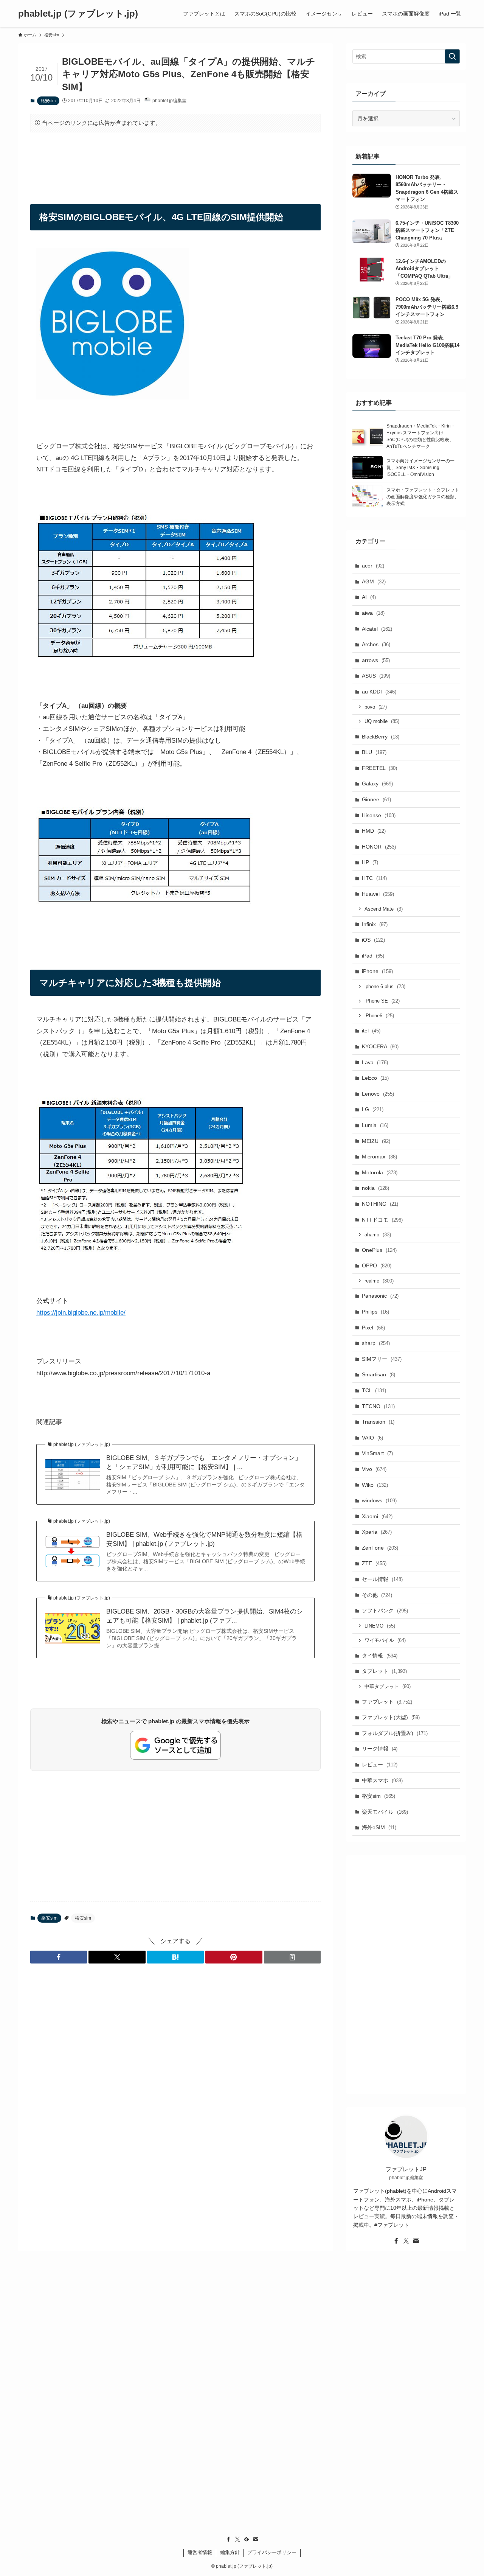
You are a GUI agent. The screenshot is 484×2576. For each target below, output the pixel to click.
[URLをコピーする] (292, 1957)
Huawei (378, 894)
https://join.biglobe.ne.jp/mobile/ (81, 1313)
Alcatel (377, 629)
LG (373, 1109)
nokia (375, 1188)
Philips (375, 1312)
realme (379, 1281)
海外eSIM (379, 1827)
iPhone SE (382, 1001)
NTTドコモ (382, 1220)
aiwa (373, 613)
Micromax (379, 1157)
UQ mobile (382, 721)
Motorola (380, 1172)
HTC (374, 878)
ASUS (376, 676)
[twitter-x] (406, 2241)
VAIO (372, 1438)
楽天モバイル (385, 1812)
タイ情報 (380, 1656)
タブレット (384, 1671)
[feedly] (247, 2539)
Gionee (376, 799)
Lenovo (378, 1094)
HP (370, 862)
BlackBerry (381, 737)
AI (369, 597)
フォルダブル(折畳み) (395, 1733)
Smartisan (379, 1374)
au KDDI (379, 692)
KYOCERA (380, 1046)
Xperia (377, 1532)
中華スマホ (382, 1780)
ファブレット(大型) (391, 1717)
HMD (374, 831)
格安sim (48, 101)
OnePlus (379, 1250)
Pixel (373, 1328)
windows (379, 1500)
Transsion (378, 1422)
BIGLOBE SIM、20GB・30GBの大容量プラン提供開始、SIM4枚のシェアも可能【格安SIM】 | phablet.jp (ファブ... (205, 1616)
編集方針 (230, 2552)
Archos (376, 644)
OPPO (377, 1265)
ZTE (374, 1563)
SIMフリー (382, 1359)
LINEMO (380, 1626)
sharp (376, 1343)
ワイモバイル (385, 1640)
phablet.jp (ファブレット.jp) (78, 14)
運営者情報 (200, 2552)
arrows (376, 660)
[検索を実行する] (452, 56)
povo (376, 707)
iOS (373, 940)
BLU (374, 752)
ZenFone (380, 1548)
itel (371, 1031)
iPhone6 (379, 1016)
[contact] (416, 2241)
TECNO (378, 1406)
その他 (377, 1595)
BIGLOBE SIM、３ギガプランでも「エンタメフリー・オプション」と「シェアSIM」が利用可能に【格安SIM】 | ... (204, 1462)
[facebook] (396, 2241)
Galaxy (377, 784)
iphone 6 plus (385, 986)
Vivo (374, 1469)
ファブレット (387, 1702)
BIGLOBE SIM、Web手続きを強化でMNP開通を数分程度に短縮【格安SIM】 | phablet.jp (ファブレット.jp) (204, 1539)
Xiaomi (377, 1516)
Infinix (375, 924)
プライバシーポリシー (272, 2552)
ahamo (378, 1235)
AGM (374, 581)
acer (373, 566)
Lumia (375, 1125)
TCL (374, 1390)
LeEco (375, 1078)
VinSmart (377, 1453)
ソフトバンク (385, 1611)
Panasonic (380, 1296)
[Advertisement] (175, 162)
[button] (59, 1957)
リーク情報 (380, 1749)
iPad (373, 956)
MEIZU (376, 1141)
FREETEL (379, 768)
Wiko (375, 1485)
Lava (375, 1062)
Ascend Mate (384, 909)
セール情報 (382, 1579)
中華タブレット (388, 1686)
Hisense (379, 815)
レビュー (380, 1764)
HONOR (379, 847)
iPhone (377, 971)
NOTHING (380, 1204)
